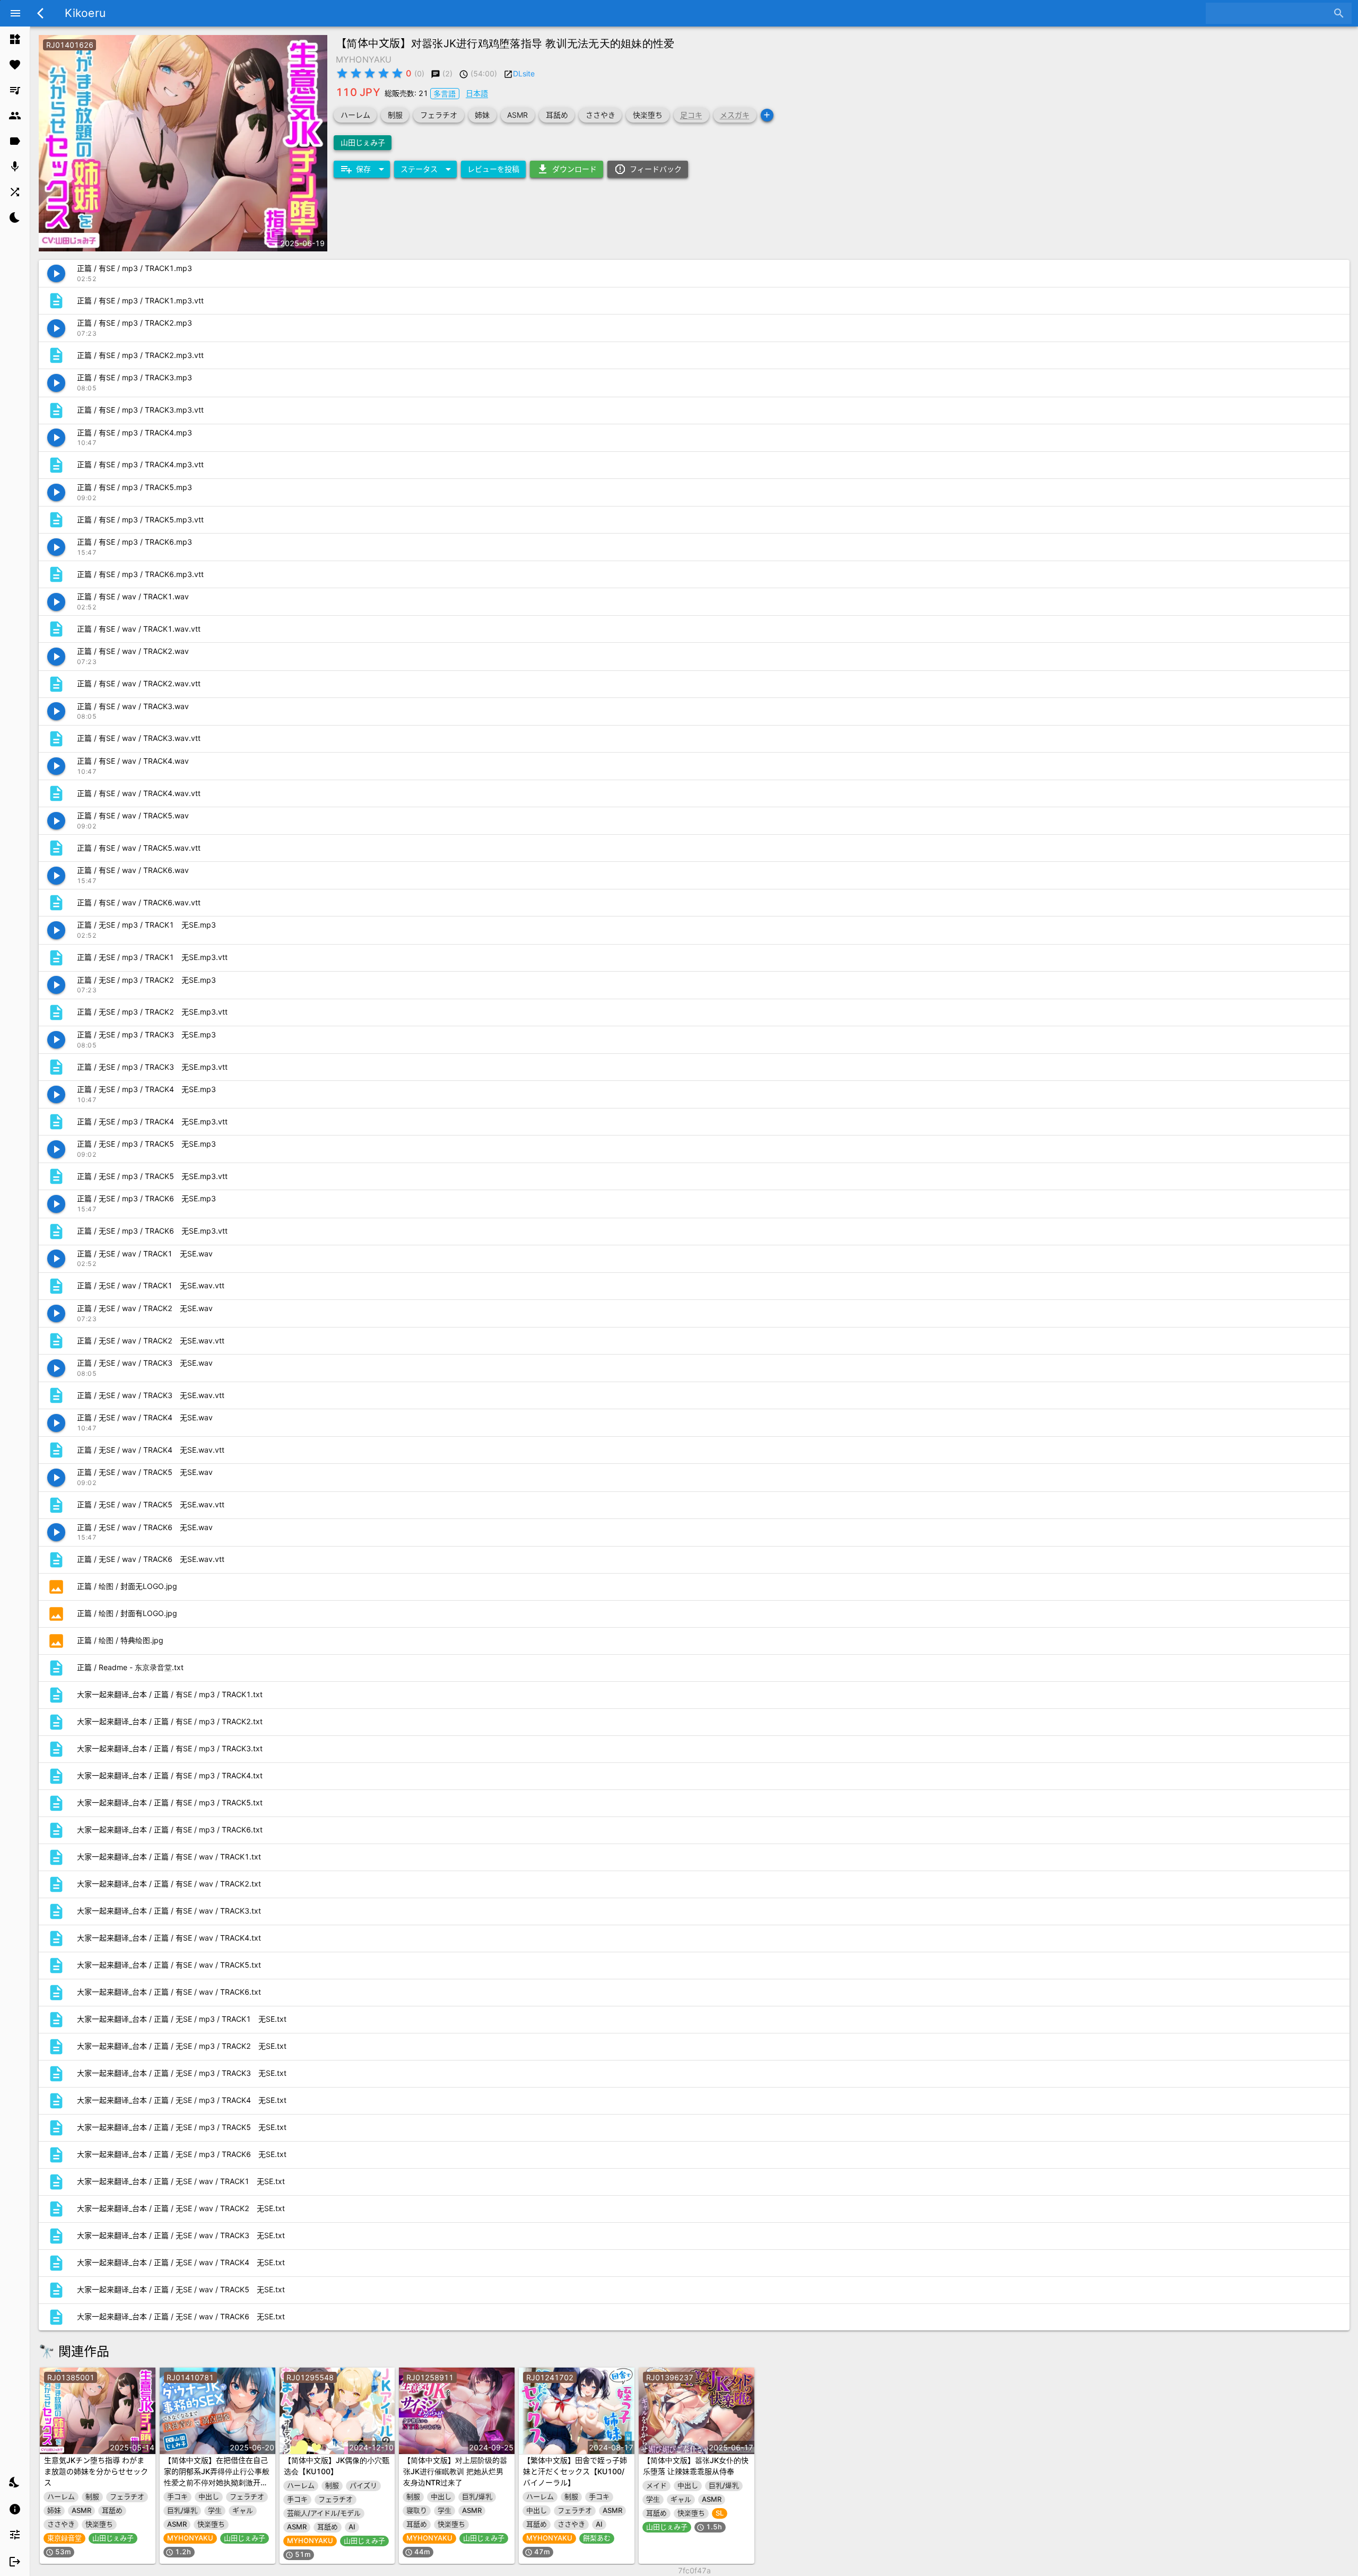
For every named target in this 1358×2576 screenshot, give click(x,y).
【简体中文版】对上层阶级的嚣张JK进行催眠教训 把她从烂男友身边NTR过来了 (455, 2471)
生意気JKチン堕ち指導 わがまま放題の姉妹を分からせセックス (96, 2471)
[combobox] (1271, 13)
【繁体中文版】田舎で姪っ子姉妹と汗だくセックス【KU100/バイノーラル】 (575, 2471)
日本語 (477, 93)
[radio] (342, 73)
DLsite (524, 73)
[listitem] (15, 39)
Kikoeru (85, 13)
